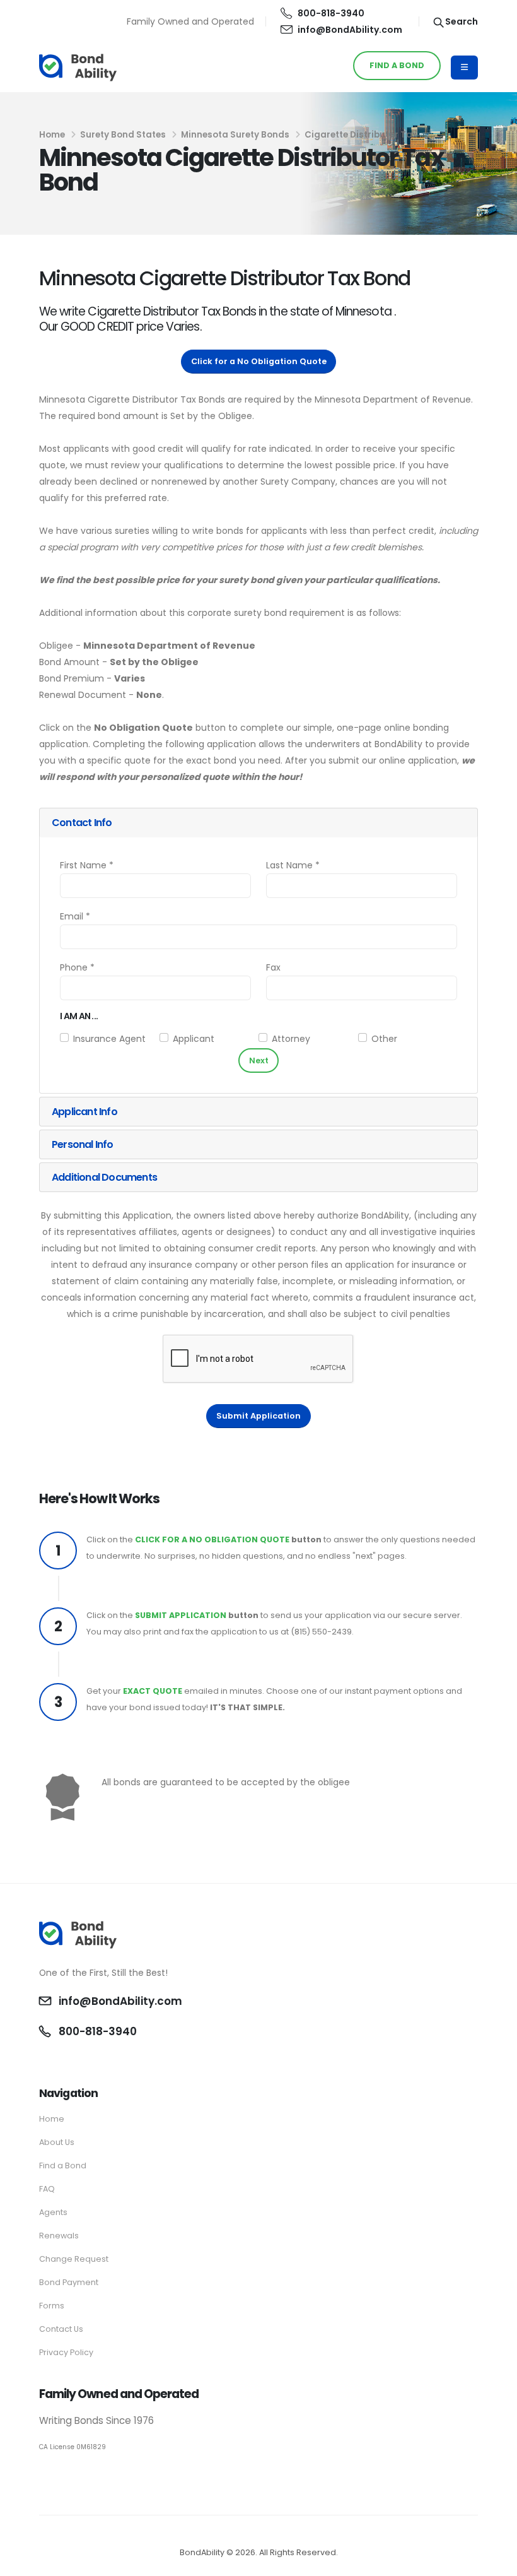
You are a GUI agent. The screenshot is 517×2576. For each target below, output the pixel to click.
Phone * (77, 967)
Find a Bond (63, 2165)
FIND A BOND (397, 65)
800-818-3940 (331, 13)
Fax (273, 967)
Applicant (194, 1039)
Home (52, 135)
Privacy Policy (66, 2352)
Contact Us (61, 2329)
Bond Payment (69, 2282)
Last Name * (293, 865)
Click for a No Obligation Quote (259, 361)
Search (461, 21)
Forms (52, 2306)
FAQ (47, 2189)
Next (259, 1061)
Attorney (291, 1039)
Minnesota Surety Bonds (235, 135)
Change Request (74, 2259)
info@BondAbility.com (350, 30)
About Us (57, 2142)
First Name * (87, 865)
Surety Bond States (123, 135)
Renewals (59, 2236)
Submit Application (258, 1416)
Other (384, 1039)
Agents (53, 2212)
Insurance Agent (109, 1039)
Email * (75, 916)
